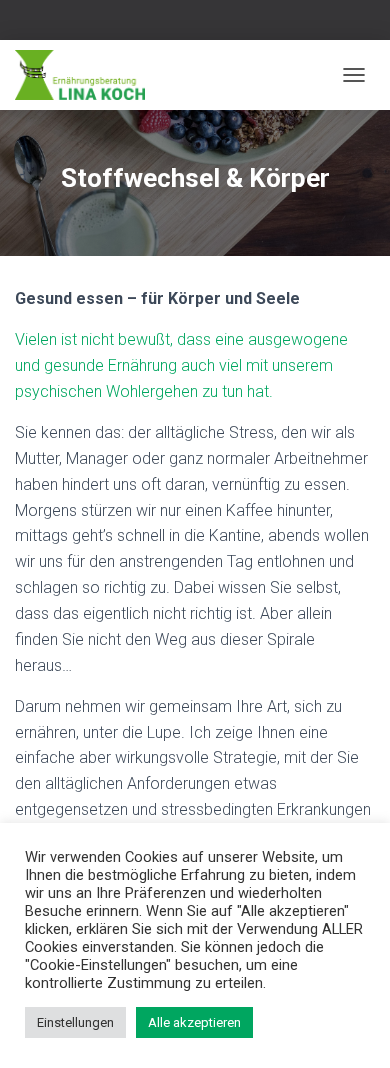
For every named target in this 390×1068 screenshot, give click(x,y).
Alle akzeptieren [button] (194, 1022)
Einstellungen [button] (75, 1022)
